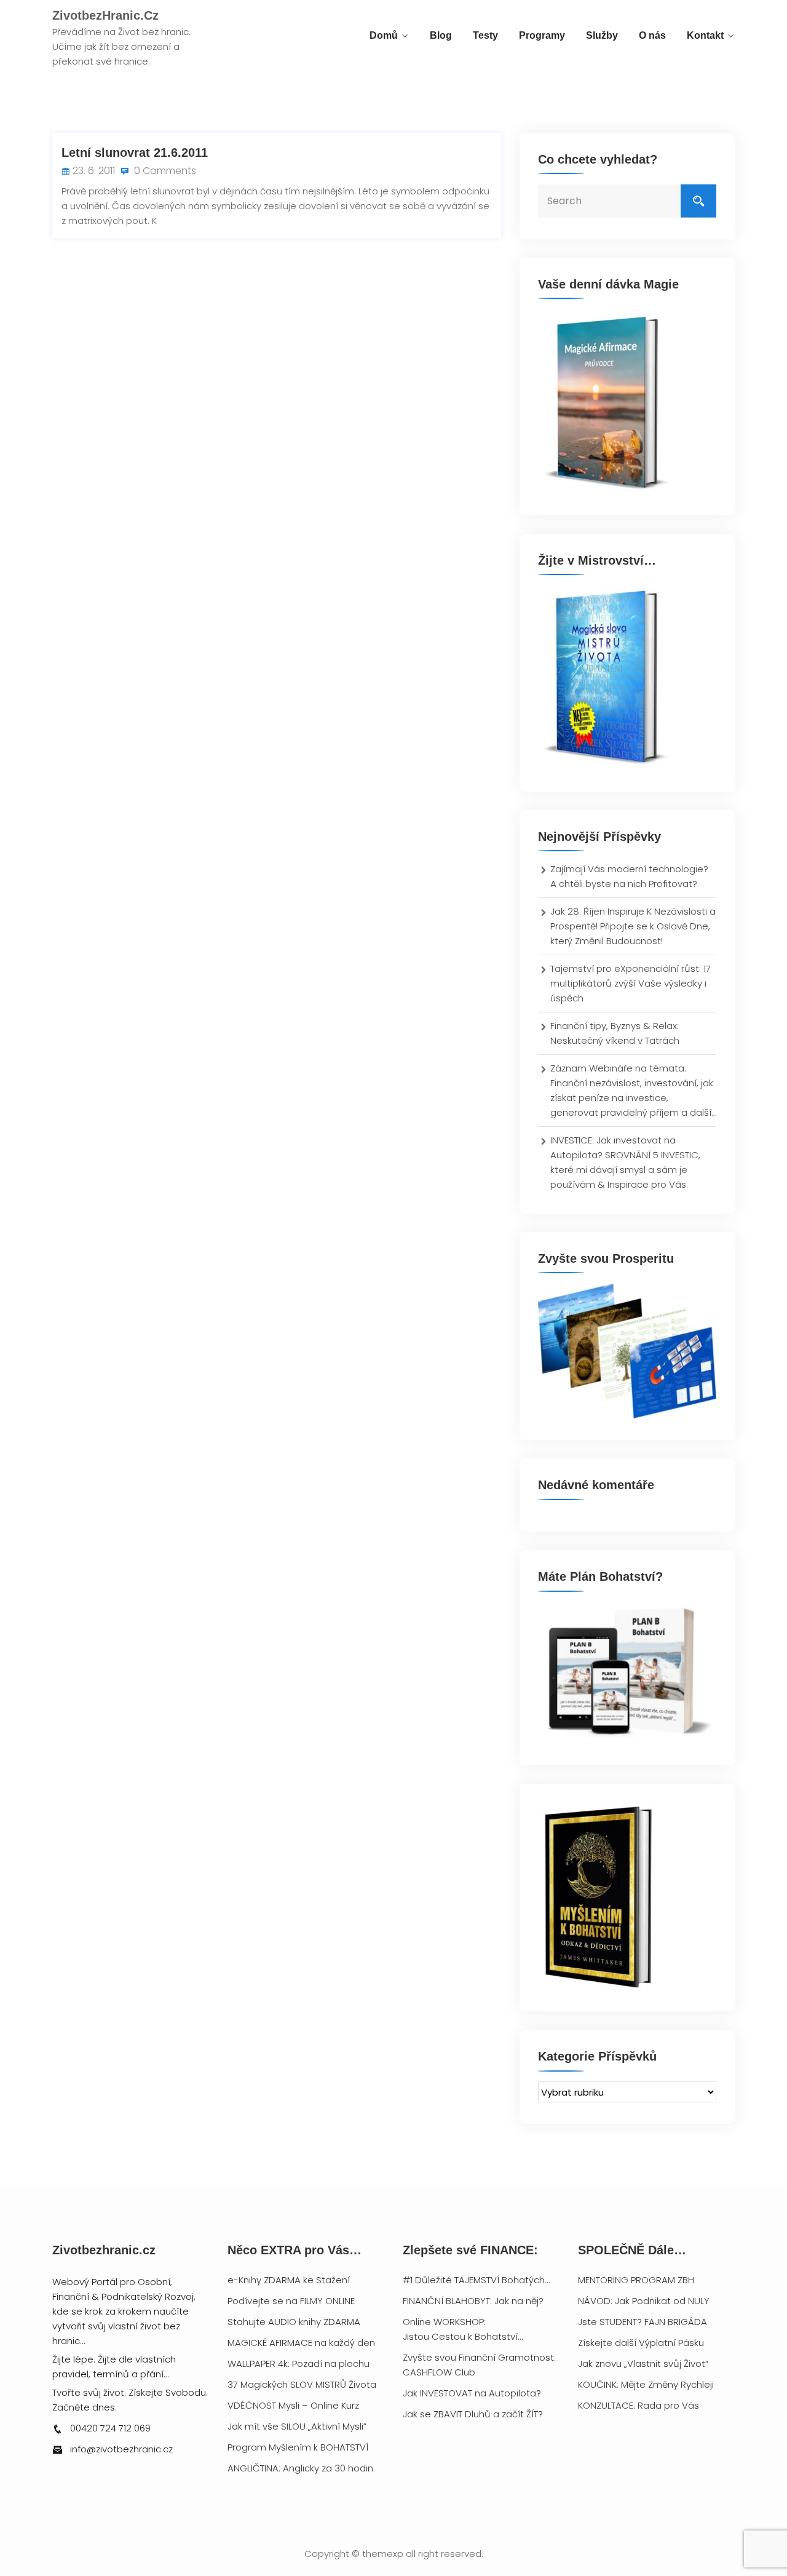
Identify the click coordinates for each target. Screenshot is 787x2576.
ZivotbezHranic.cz (105, 15)
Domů (384, 35)
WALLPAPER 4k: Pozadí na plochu (299, 2363)
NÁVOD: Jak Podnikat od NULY (644, 2301)
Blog (441, 35)
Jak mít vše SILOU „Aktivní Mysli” (297, 2426)
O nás (652, 35)
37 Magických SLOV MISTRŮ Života (302, 2384)
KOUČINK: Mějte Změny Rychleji (646, 2384)
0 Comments (164, 171)
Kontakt (705, 35)
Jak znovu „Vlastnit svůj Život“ (643, 2363)
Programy (542, 35)
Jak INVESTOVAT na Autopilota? (472, 2393)
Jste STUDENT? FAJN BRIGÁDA (643, 2322)
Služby (602, 35)
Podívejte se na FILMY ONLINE (291, 2301)
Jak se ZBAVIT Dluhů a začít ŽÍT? (473, 2414)
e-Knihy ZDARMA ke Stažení (289, 2280)
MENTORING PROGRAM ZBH (636, 2280)
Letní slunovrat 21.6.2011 (135, 153)
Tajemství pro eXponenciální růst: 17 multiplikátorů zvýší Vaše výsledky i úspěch (631, 983)
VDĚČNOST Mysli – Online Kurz (293, 2405)
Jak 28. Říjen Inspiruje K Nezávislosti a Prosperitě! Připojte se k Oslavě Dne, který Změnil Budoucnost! (633, 926)
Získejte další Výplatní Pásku (641, 2343)
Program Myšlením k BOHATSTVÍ (298, 2447)
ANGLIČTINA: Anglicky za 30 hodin (300, 2468)
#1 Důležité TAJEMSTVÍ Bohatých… (476, 2280)
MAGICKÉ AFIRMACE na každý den (301, 2343)
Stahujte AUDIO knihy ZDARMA (294, 2322)
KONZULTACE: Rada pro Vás (639, 2405)
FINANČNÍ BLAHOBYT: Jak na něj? (473, 2301)
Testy (485, 35)
